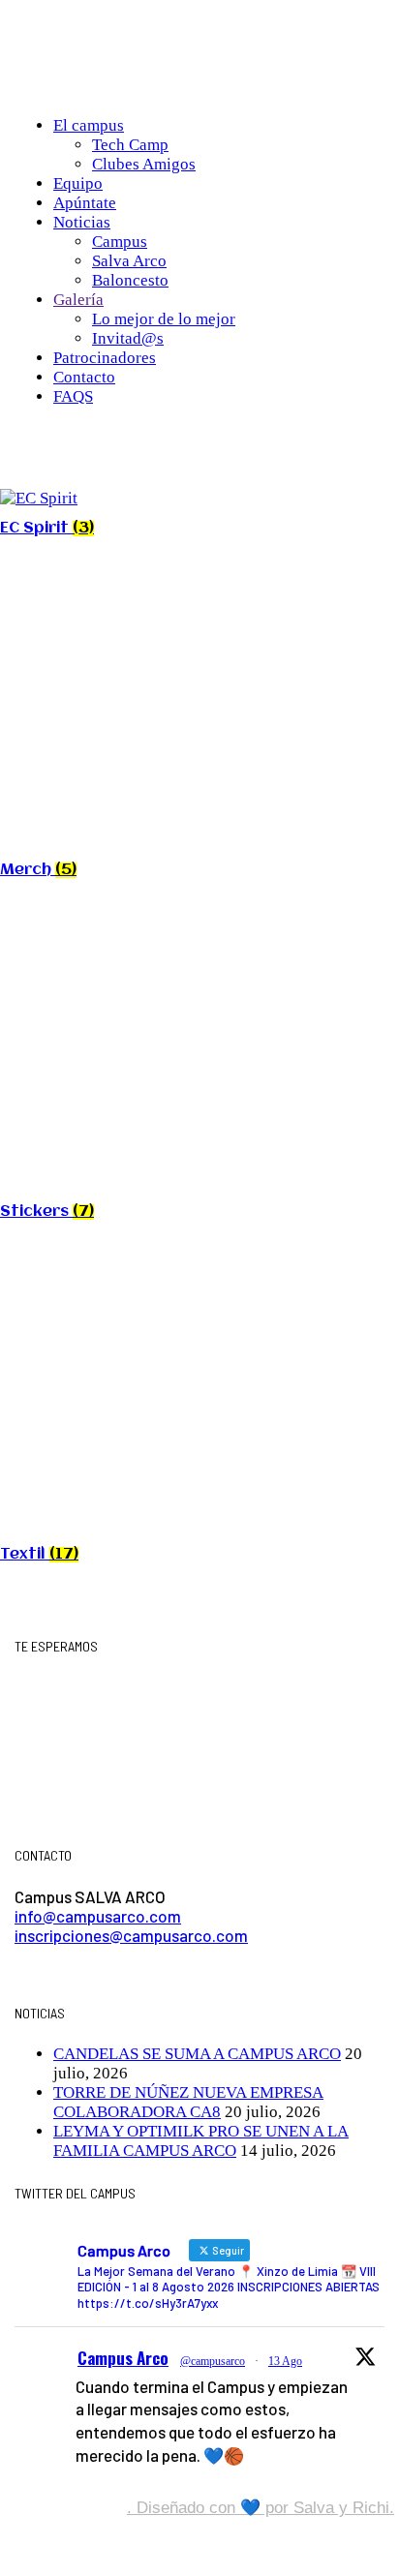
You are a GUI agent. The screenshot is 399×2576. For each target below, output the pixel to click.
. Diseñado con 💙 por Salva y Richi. (261, 2508)
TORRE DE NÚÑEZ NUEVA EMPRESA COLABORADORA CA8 (188, 2102)
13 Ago (285, 2361)
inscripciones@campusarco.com (131, 1935)
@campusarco (213, 2361)
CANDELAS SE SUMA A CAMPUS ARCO (197, 2054)
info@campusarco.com (98, 1916)
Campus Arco (123, 2358)
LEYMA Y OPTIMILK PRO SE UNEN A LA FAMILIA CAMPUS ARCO (201, 2141)
